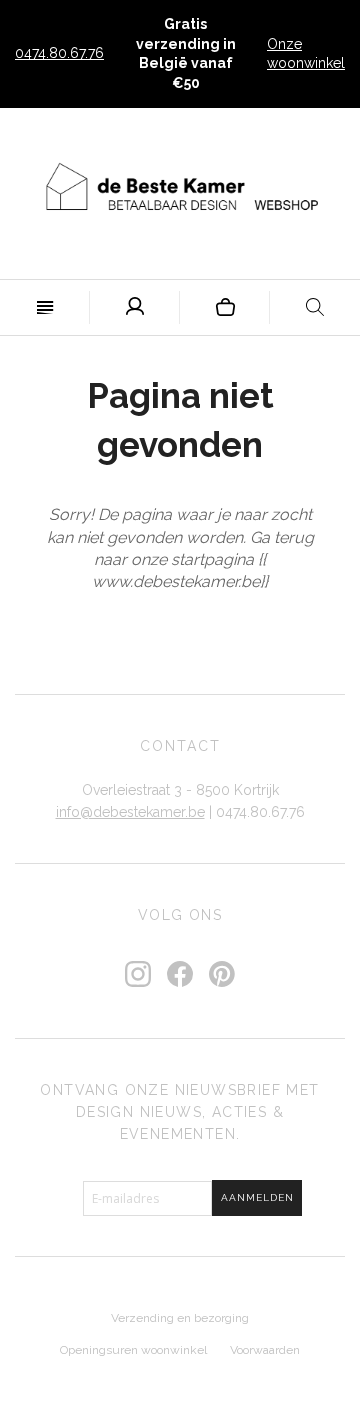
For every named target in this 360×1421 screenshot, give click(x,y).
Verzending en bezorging (180, 1318)
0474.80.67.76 (59, 53)
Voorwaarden (265, 1350)
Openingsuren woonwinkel (133, 1350)
